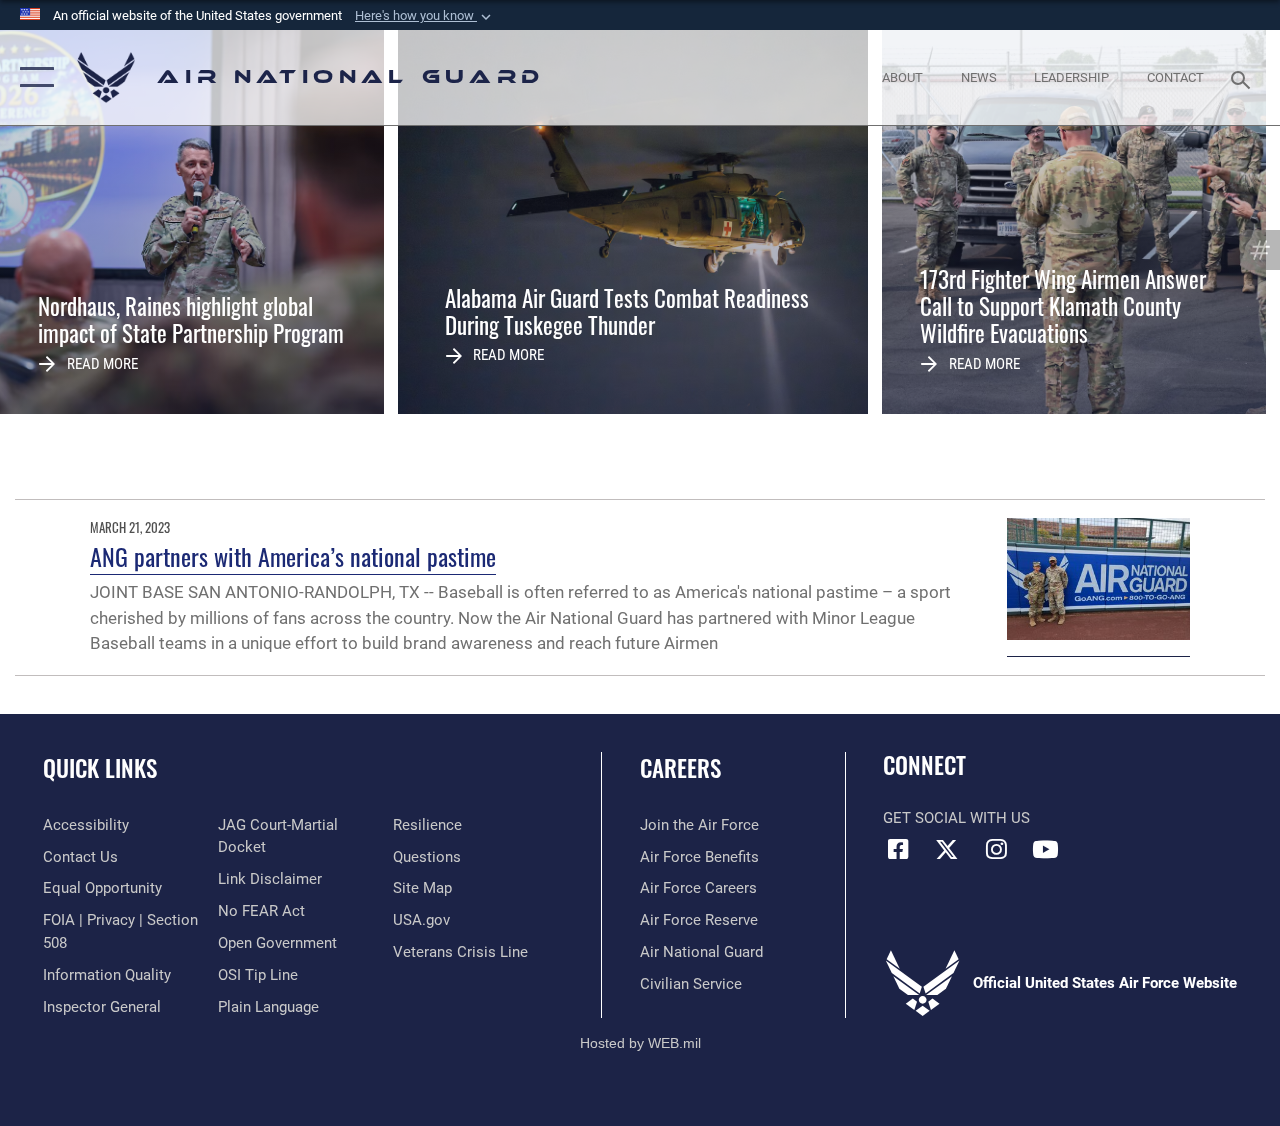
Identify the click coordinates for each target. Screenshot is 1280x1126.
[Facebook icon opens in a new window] (898, 849)
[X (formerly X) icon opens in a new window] (947, 849)
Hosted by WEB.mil (640, 1043)
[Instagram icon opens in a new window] (996, 849)
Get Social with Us (956, 818)
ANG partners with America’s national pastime (293, 556)
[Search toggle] (1244, 77)
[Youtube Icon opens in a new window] (1045, 849)
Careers (680, 768)
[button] (425, 16)
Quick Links (100, 768)
